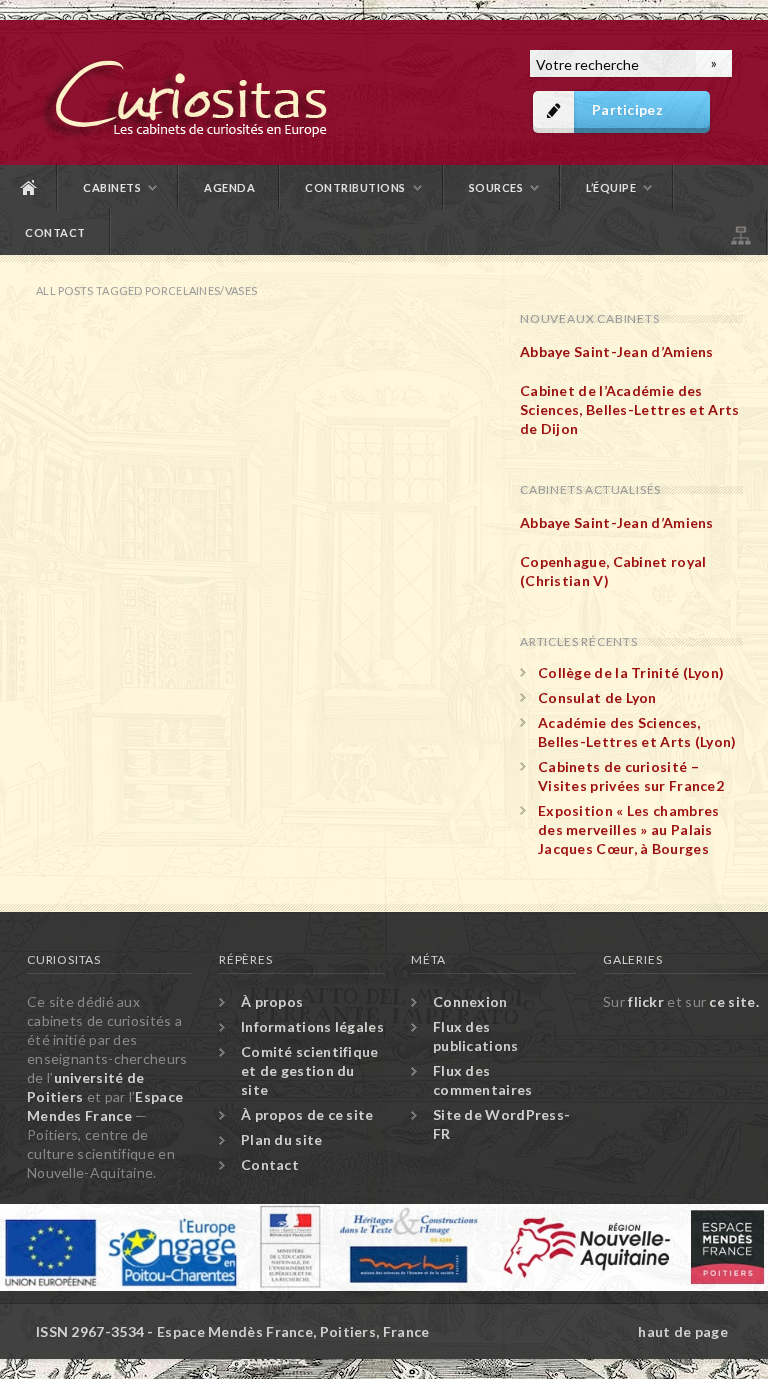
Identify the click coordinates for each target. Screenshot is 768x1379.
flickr (646, 1001)
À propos (272, 1001)
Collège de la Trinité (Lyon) (631, 672)
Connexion (470, 1001)
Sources (496, 187)
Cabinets (112, 187)
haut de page (683, 1331)
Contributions (355, 187)
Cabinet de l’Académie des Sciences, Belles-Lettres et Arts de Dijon (630, 409)
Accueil (29, 187)
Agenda (229, 187)
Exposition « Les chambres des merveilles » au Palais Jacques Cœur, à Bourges (629, 829)
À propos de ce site (307, 1114)
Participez (627, 109)
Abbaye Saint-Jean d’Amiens (617, 351)
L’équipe (611, 187)
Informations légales (312, 1026)
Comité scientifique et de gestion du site (310, 1070)
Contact (55, 232)
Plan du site (739, 232)
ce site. (733, 1001)
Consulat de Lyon (597, 697)
